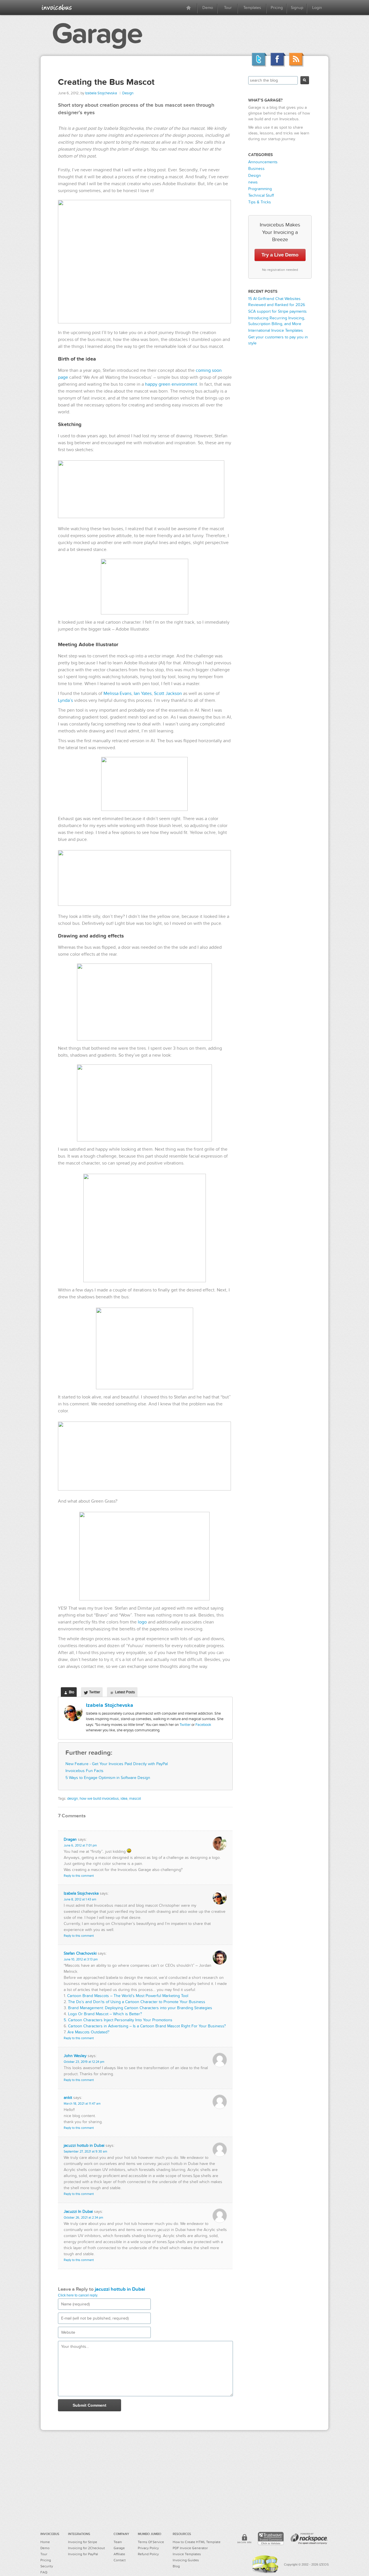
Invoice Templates (187, 2554)
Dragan (70, 1839)
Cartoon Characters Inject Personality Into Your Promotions (120, 2020)
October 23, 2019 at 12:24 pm (84, 2062)
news (253, 182)
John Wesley (75, 2056)
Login (317, 8)
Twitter (185, 1725)
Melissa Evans (117, 693)
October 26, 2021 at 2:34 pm (83, 2218)
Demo (208, 8)
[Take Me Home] (57, 7)
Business (256, 169)
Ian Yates (143, 693)
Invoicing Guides (186, 2560)
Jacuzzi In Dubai (78, 2212)
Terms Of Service (151, 2542)
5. (66, 2020)
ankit (68, 2098)
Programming (260, 189)
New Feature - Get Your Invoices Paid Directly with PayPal (117, 1764)
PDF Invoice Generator (190, 2548)
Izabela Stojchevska (101, 93)
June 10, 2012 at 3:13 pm (81, 1959)
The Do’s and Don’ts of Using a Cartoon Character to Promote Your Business (137, 2002)
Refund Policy (148, 2554)
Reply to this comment (79, 1876)
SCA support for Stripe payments (277, 311)
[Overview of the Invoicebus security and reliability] (244, 2540)
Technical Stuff (261, 195)
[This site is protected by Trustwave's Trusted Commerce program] (271, 2538)
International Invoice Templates (276, 330)
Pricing (277, 8)
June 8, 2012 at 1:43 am (80, 1899)
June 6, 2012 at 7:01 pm (80, 1845)
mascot (135, 1799)
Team (118, 2542)
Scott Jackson (168, 693)
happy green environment (171, 384)
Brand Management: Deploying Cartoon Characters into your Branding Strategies (140, 2008)
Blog (176, 2566)
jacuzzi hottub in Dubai (84, 2145)
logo (142, 1622)
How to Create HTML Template (197, 2542)
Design (128, 93)
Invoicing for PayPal (83, 2554)
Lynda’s (65, 700)
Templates (252, 8)
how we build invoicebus (99, 1799)
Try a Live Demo (280, 255)
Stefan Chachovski (80, 1953)
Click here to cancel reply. (78, 2295)
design (73, 1799)
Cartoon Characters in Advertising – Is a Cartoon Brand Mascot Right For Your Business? (147, 2026)
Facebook (203, 1725)
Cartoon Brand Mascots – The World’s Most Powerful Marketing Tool (128, 1996)
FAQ (44, 2572)
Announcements (263, 162)
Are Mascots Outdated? (88, 2032)
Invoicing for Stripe (83, 2542)
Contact (120, 2560)
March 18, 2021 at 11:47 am (82, 2104)
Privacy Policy (148, 2548)
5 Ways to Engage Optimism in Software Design (108, 1778)
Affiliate (119, 2554)
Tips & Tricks (260, 202)
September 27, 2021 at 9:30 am (85, 2152)
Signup (297, 8)
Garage (97, 34)
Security (47, 2566)
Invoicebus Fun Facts (84, 1771)
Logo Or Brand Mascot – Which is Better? (105, 2014)
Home (45, 2542)
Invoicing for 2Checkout (86, 2548)
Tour (228, 8)
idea (124, 1799)
